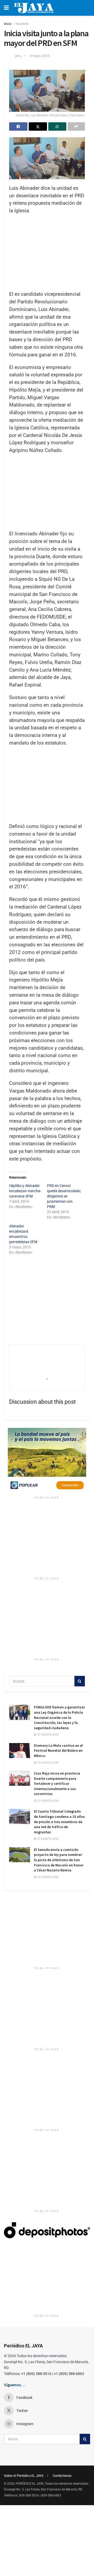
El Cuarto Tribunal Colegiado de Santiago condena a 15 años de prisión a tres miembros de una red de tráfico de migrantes (59, 1822)
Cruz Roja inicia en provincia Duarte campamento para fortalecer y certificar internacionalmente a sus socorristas (57, 1783)
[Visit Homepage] (34, 8)
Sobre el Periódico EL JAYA (24, 2476)
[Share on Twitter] (38, 126)
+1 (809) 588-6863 (69, 2374)
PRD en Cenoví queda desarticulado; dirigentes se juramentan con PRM (64, 1196)
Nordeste (22, 24)
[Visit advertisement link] (47, 1461)
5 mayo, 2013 (40, 56)
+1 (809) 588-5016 (36, 2374)
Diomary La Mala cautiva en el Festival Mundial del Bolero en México (58, 1751)
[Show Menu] (6, 8)
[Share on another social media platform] (76, 126)
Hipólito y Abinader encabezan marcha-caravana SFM (25, 1191)
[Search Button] (80, 1681)
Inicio (8, 24)
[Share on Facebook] (18, 126)
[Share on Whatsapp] (57, 126)
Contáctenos (62, 2476)
